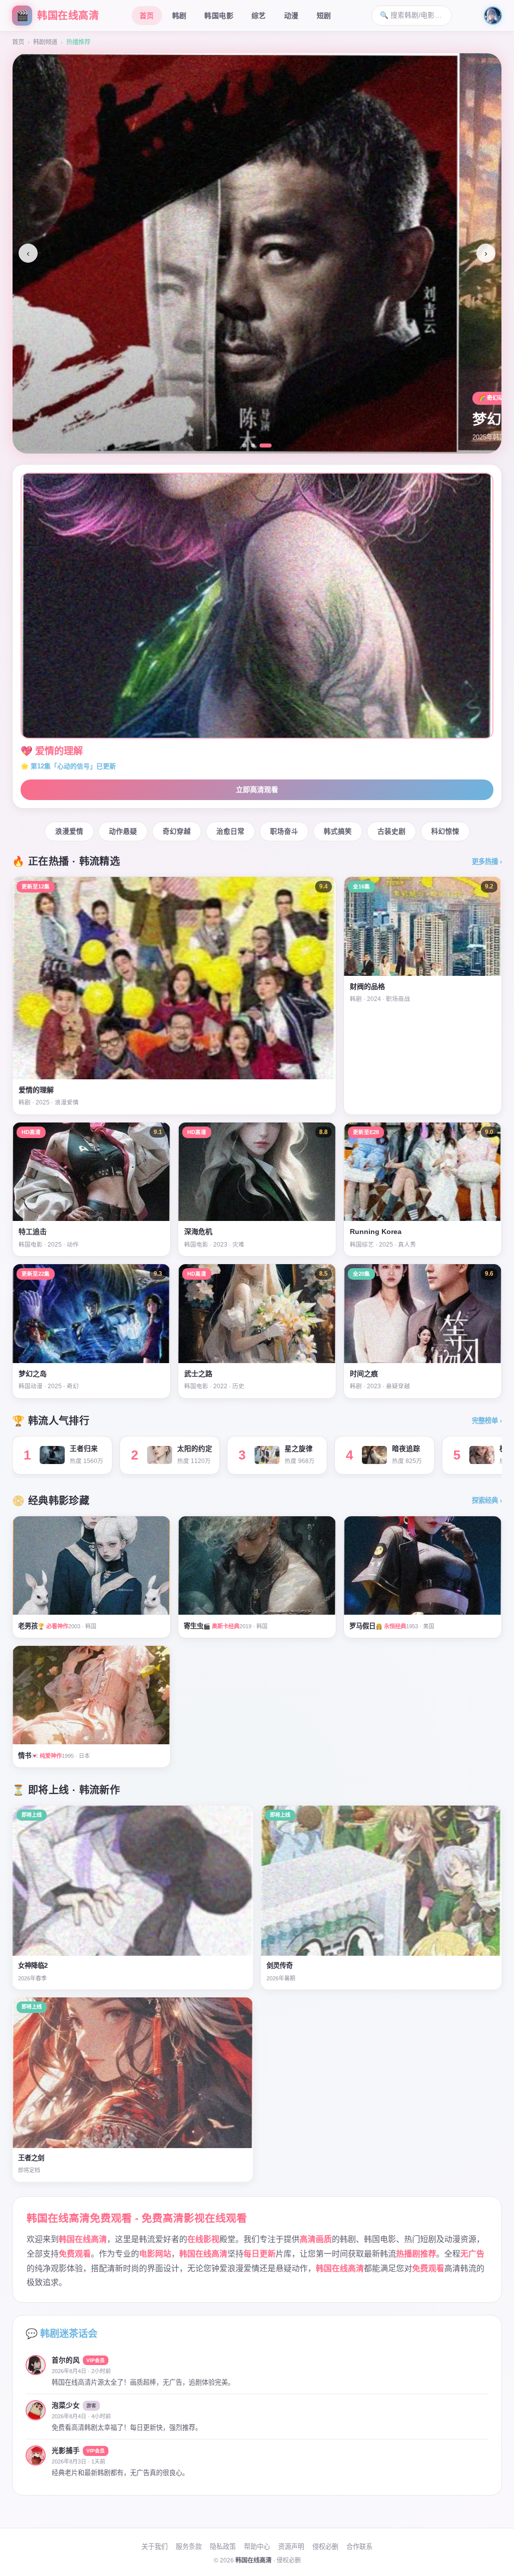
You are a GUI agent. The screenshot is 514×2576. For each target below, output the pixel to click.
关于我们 (155, 2547)
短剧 (324, 16)
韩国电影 (219, 16)
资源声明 (291, 2547)
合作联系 (359, 2547)
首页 (147, 16)
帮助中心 (257, 2547)
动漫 (291, 16)
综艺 (259, 16)
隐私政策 (223, 2547)
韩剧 (179, 16)
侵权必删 (325, 2547)
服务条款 (189, 2547)
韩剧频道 (45, 42)
